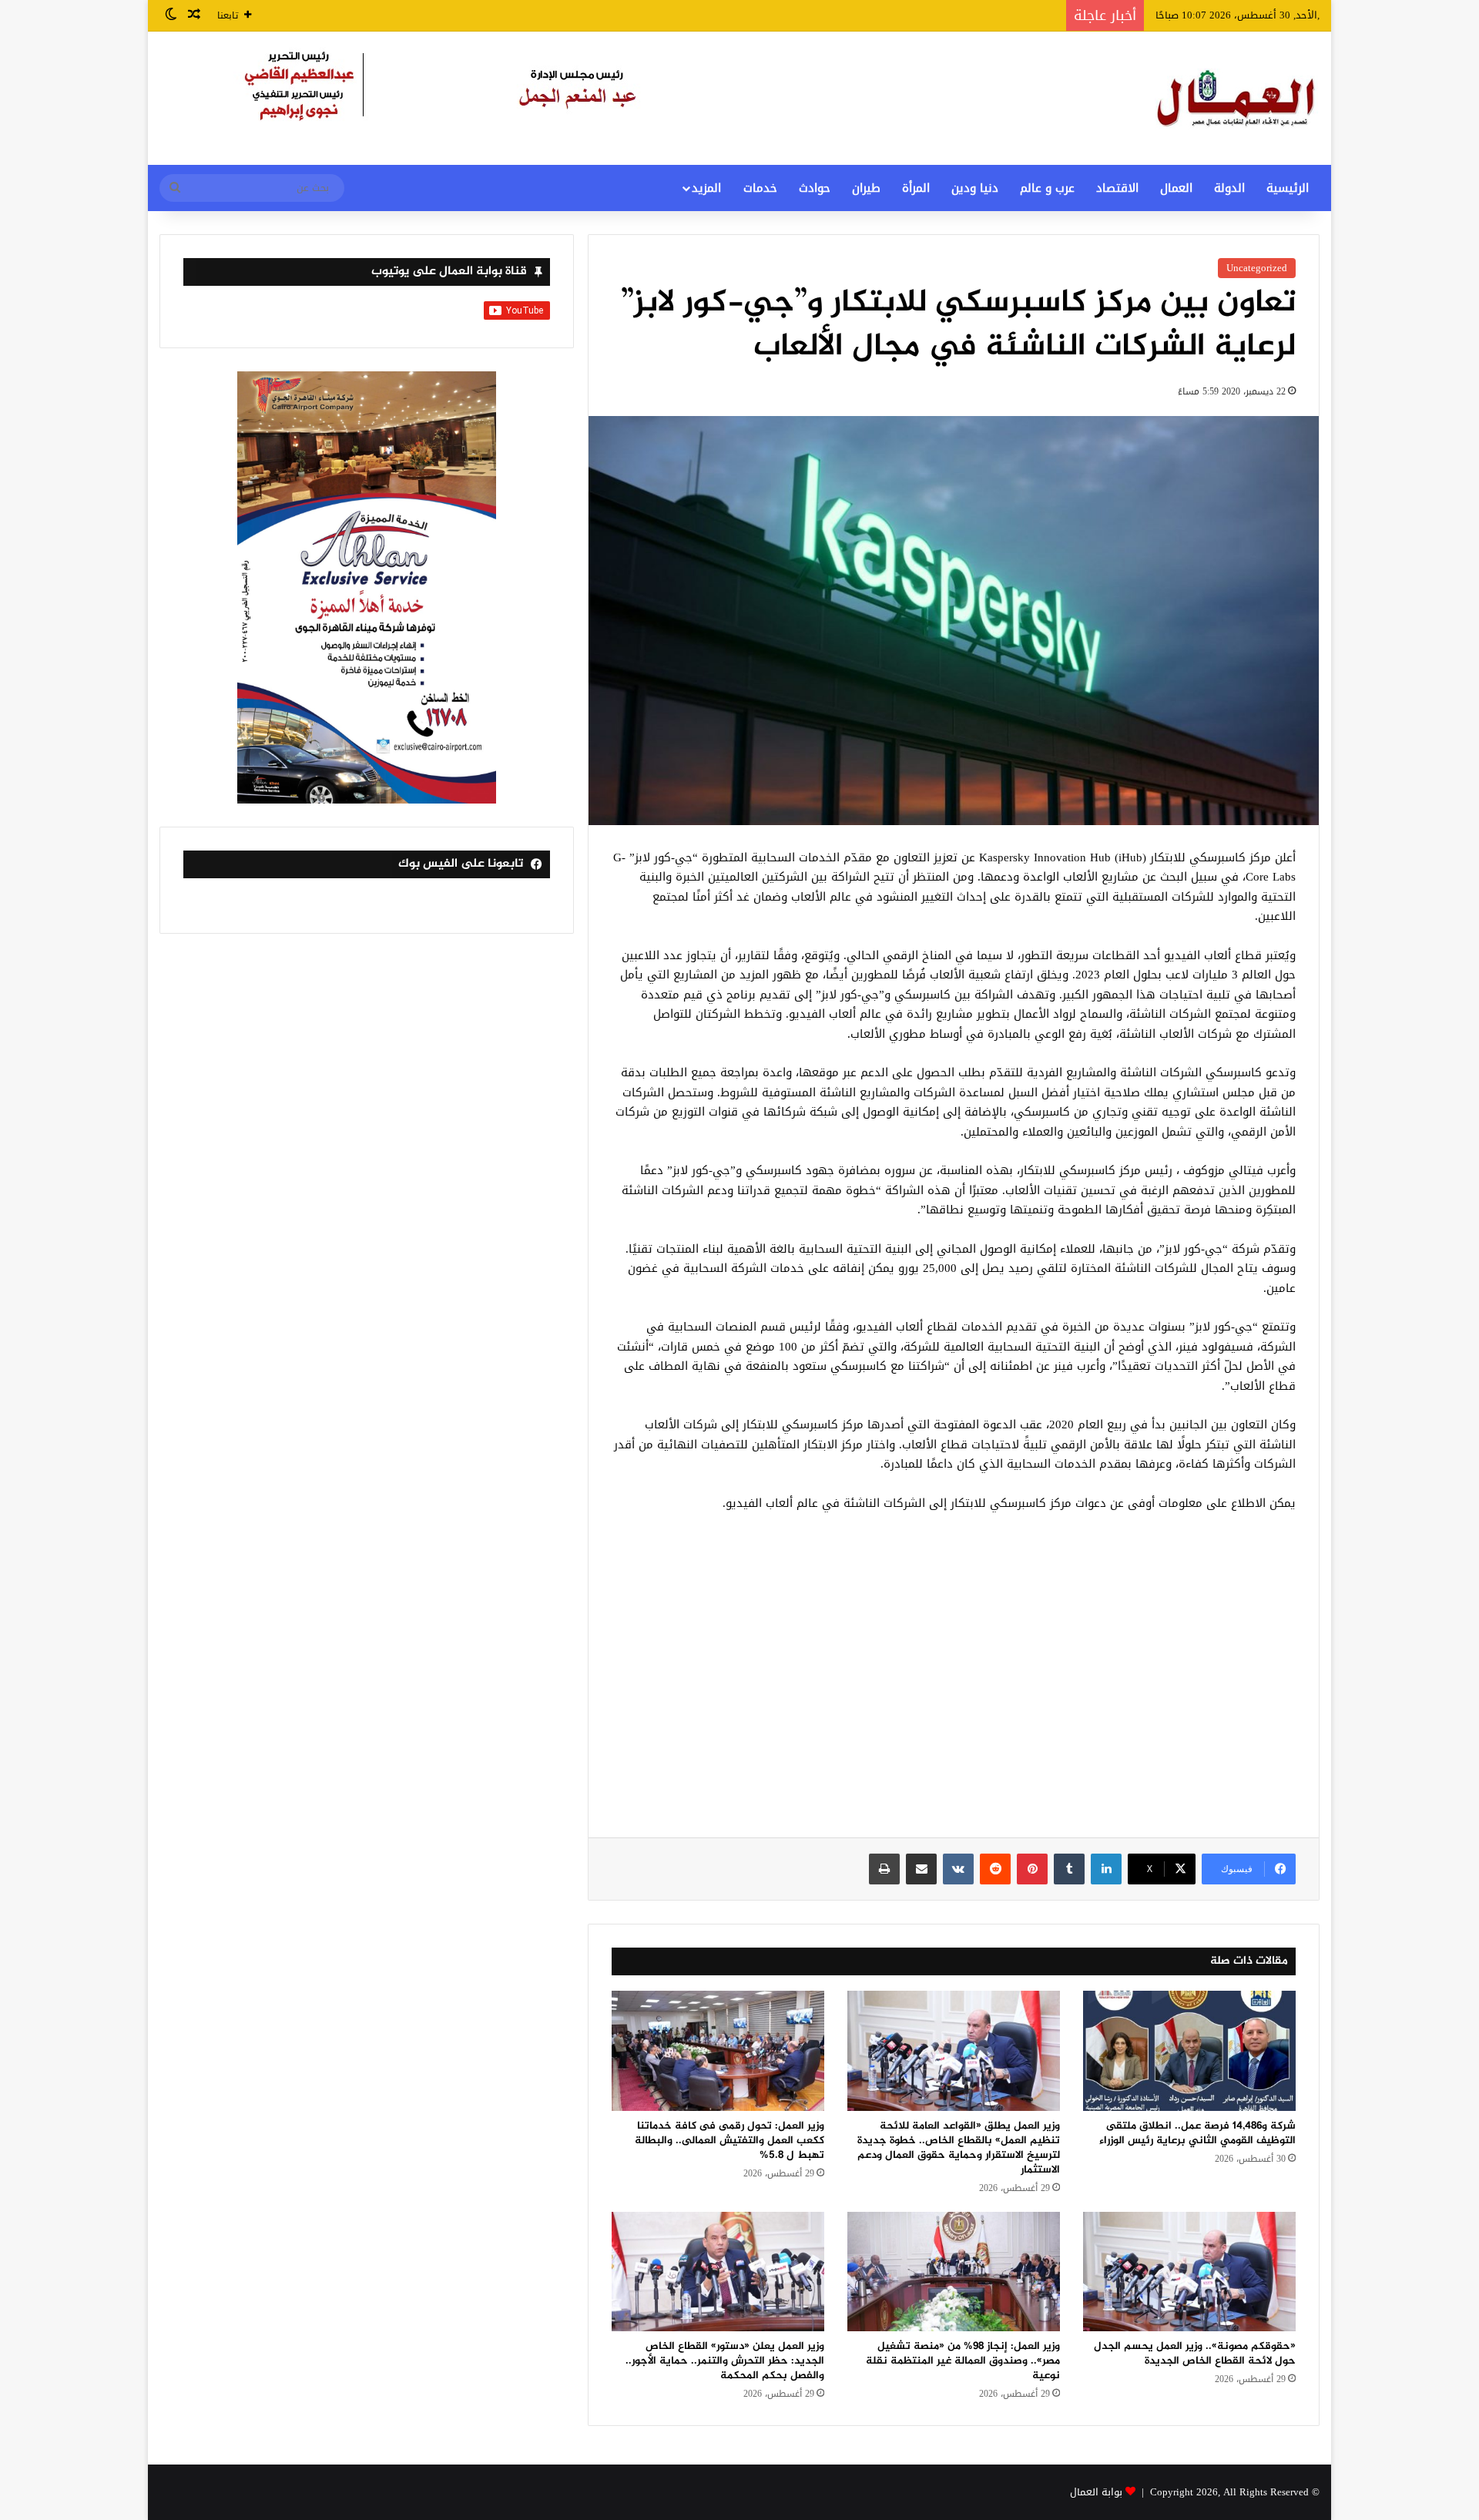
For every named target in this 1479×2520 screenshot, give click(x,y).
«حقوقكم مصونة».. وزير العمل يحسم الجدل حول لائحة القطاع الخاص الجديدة (1195, 2354)
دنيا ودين (975, 188)
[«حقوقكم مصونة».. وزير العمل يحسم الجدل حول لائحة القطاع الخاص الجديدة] (1189, 2272)
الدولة (1229, 188)
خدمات (760, 188)
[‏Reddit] (995, 1869)
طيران (866, 188)
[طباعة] (884, 1869)
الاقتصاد (1117, 188)
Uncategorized (1257, 268)
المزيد (706, 188)
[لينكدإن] (1106, 1869)
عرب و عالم (1047, 188)
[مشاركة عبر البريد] (921, 1869)
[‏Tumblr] (1069, 1869)
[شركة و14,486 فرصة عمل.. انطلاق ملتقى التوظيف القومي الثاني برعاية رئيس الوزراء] (1189, 2051)
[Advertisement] (954, 1683)
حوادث (815, 188)
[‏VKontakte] (958, 1869)
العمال (1176, 188)
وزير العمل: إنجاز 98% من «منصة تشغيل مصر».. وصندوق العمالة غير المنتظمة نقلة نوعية (963, 2361)
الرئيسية (1288, 188)
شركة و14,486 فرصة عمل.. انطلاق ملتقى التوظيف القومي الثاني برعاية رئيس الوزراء (1197, 2133)
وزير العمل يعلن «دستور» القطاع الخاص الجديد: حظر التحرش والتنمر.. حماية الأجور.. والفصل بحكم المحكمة (725, 2361)
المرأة (916, 188)
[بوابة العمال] (1237, 98)
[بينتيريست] (1032, 1869)
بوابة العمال (1096, 2492)
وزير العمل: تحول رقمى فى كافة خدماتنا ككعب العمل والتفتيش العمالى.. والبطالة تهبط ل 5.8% (729, 2141)
